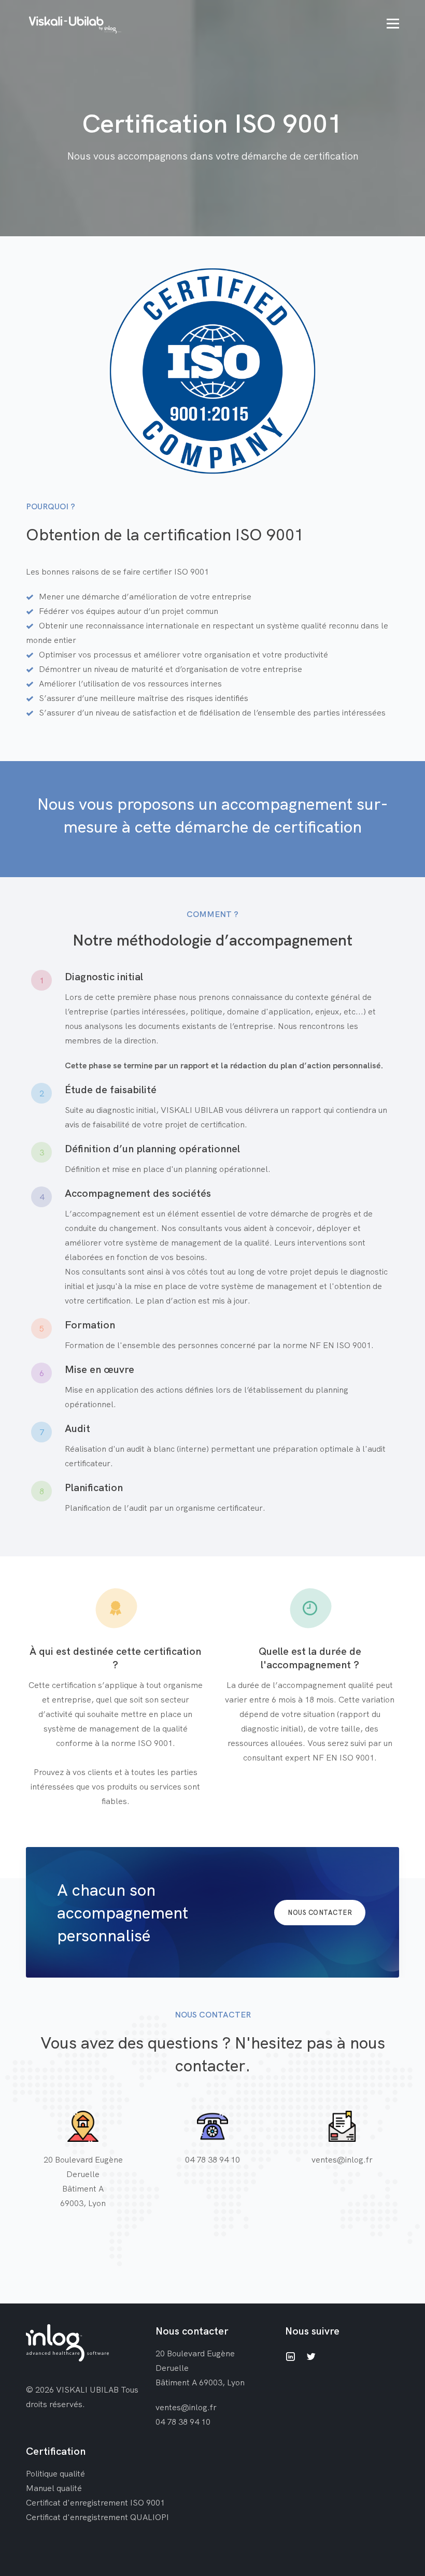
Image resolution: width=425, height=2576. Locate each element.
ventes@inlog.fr (342, 2159)
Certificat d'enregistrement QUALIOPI (97, 2517)
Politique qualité (55, 2473)
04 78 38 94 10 (212, 2159)
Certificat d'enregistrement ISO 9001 (95, 2502)
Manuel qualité (54, 2488)
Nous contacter (320, 1912)
